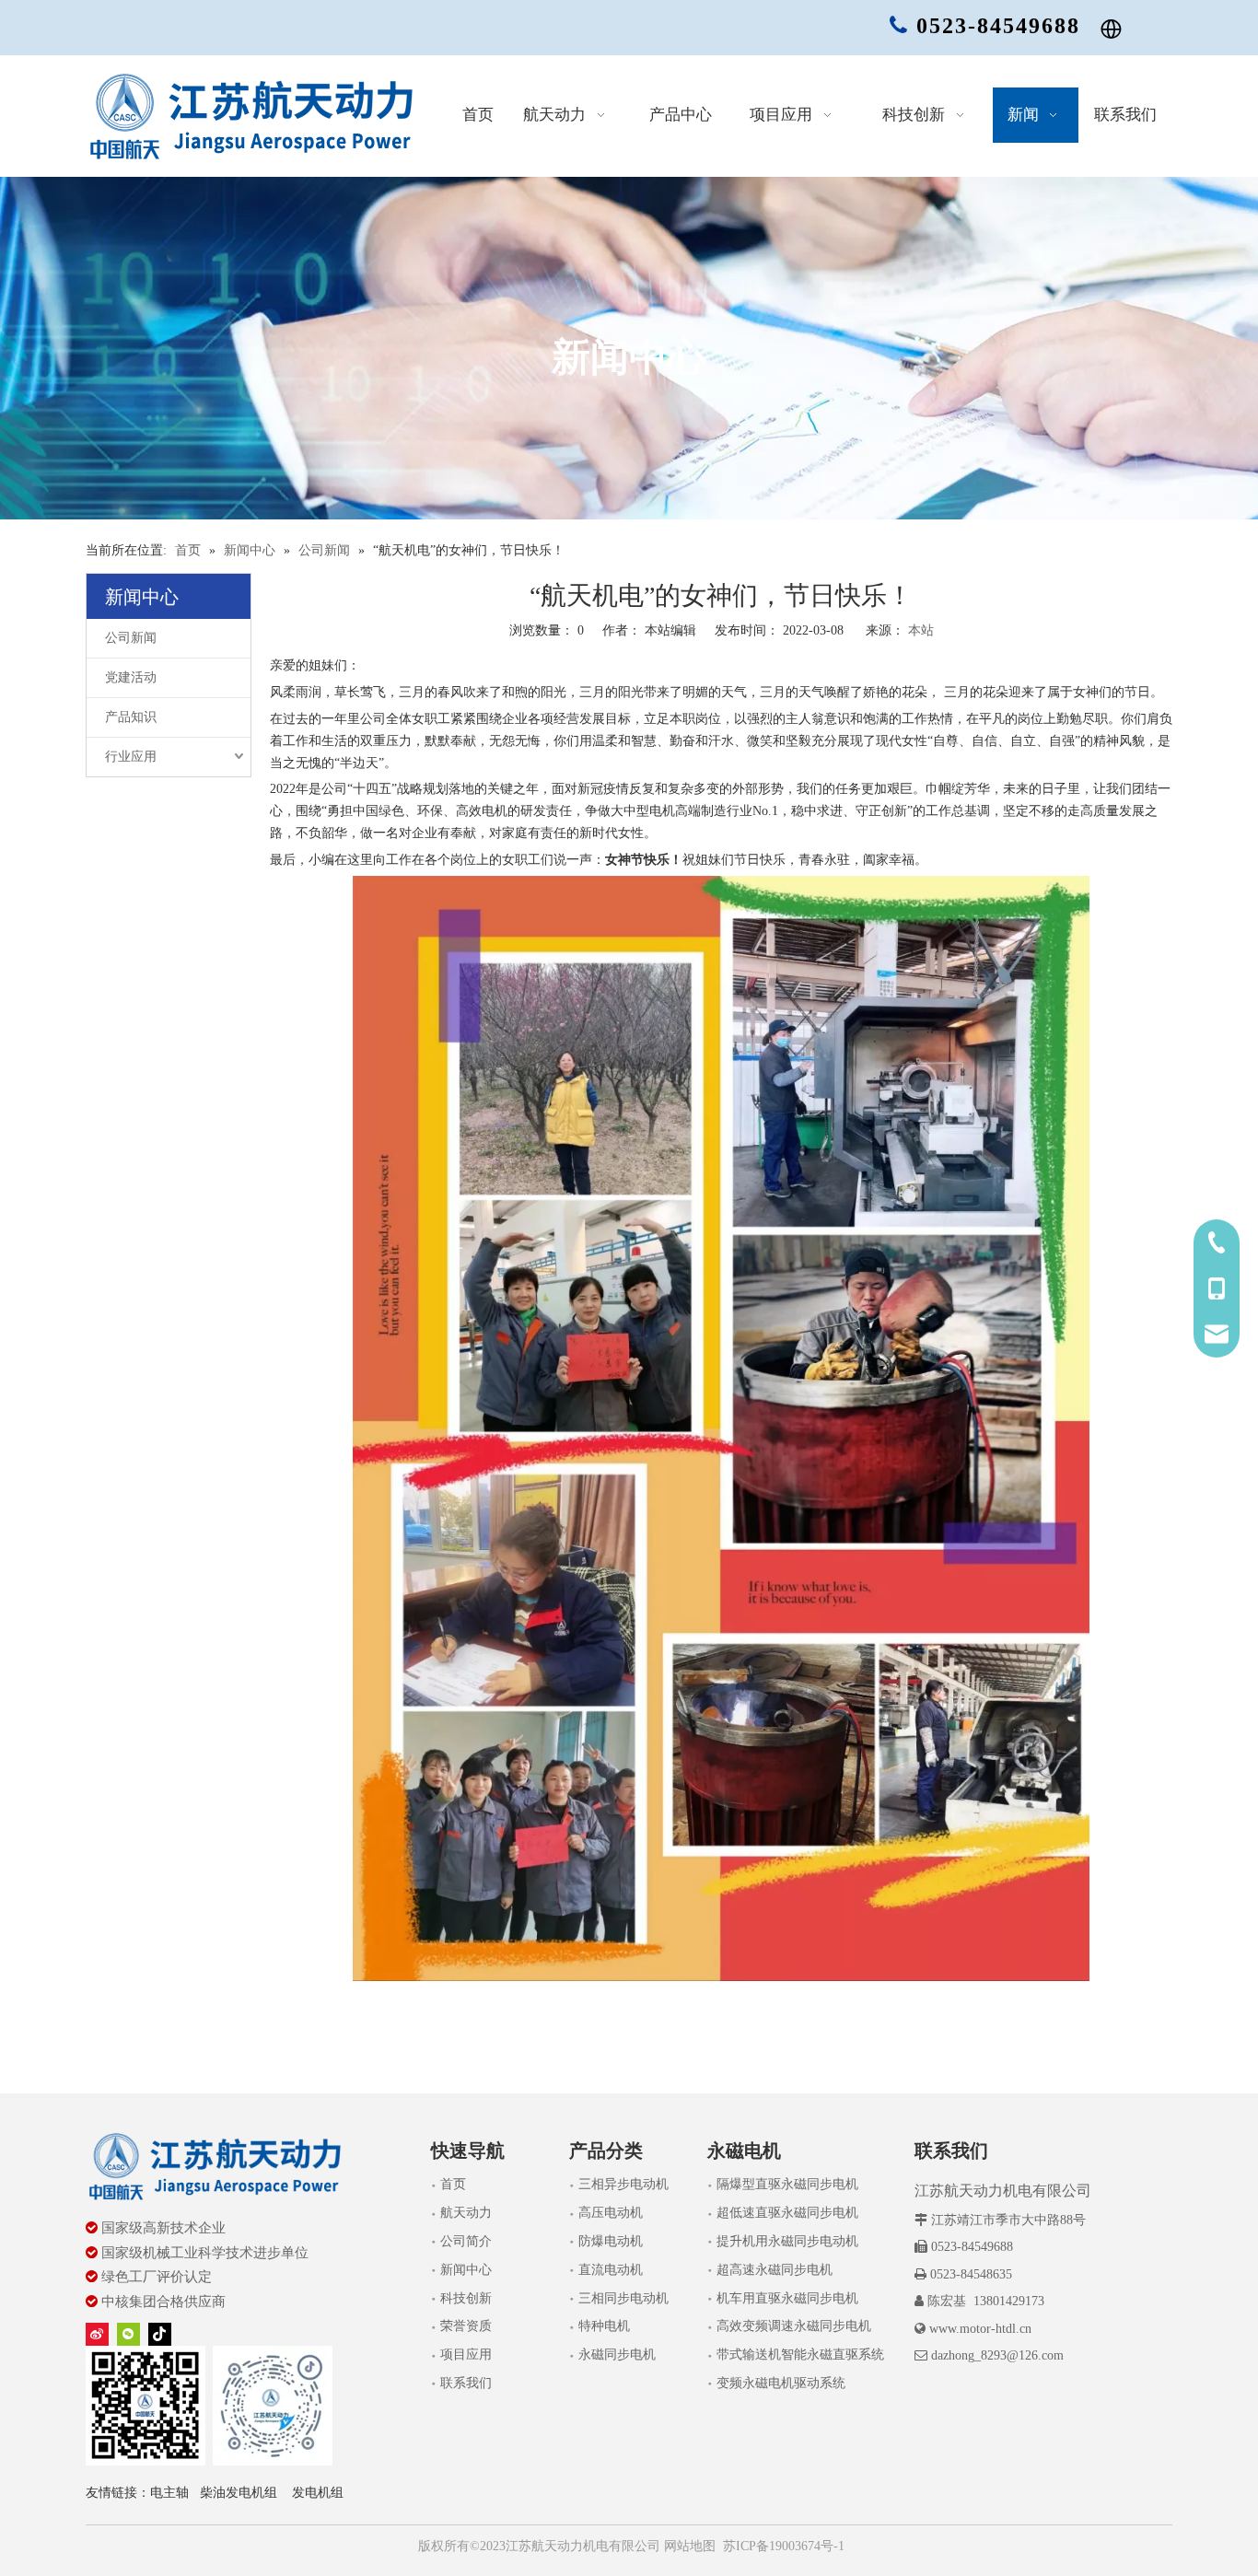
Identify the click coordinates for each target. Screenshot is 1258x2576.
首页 (453, 2184)
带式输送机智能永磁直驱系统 (800, 2355)
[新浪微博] (97, 2334)
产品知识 (131, 717)
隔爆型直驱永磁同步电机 (787, 2184)
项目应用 (466, 2355)
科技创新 (466, 2298)
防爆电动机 (611, 2241)
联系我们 (466, 2383)
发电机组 (318, 2493)
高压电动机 (611, 2213)
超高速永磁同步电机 (775, 2270)
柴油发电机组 (239, 2493)
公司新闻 (131, 638)
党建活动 (131, 677)
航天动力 (466, 2213)
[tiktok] (160, 2334)
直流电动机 (611, 2270)
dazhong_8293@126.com (997, 2355)
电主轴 (169, 2493)
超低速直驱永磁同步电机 (787, 2213)
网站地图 (688, 2546)
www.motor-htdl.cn (980, 2329)
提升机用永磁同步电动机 (787, 2241)
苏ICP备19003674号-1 (784, 2546)
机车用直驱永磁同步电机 (787, 2298)
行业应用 (131, 757)
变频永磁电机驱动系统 (781, 2383)
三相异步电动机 (623, 2184)
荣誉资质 (466, 2326)
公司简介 (466, 2241)
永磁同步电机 (617, 2355)
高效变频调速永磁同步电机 (794, 2326)
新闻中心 (466, 2270)
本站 (921, 630)
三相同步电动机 (623, 2298)
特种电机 (604, 2326)
